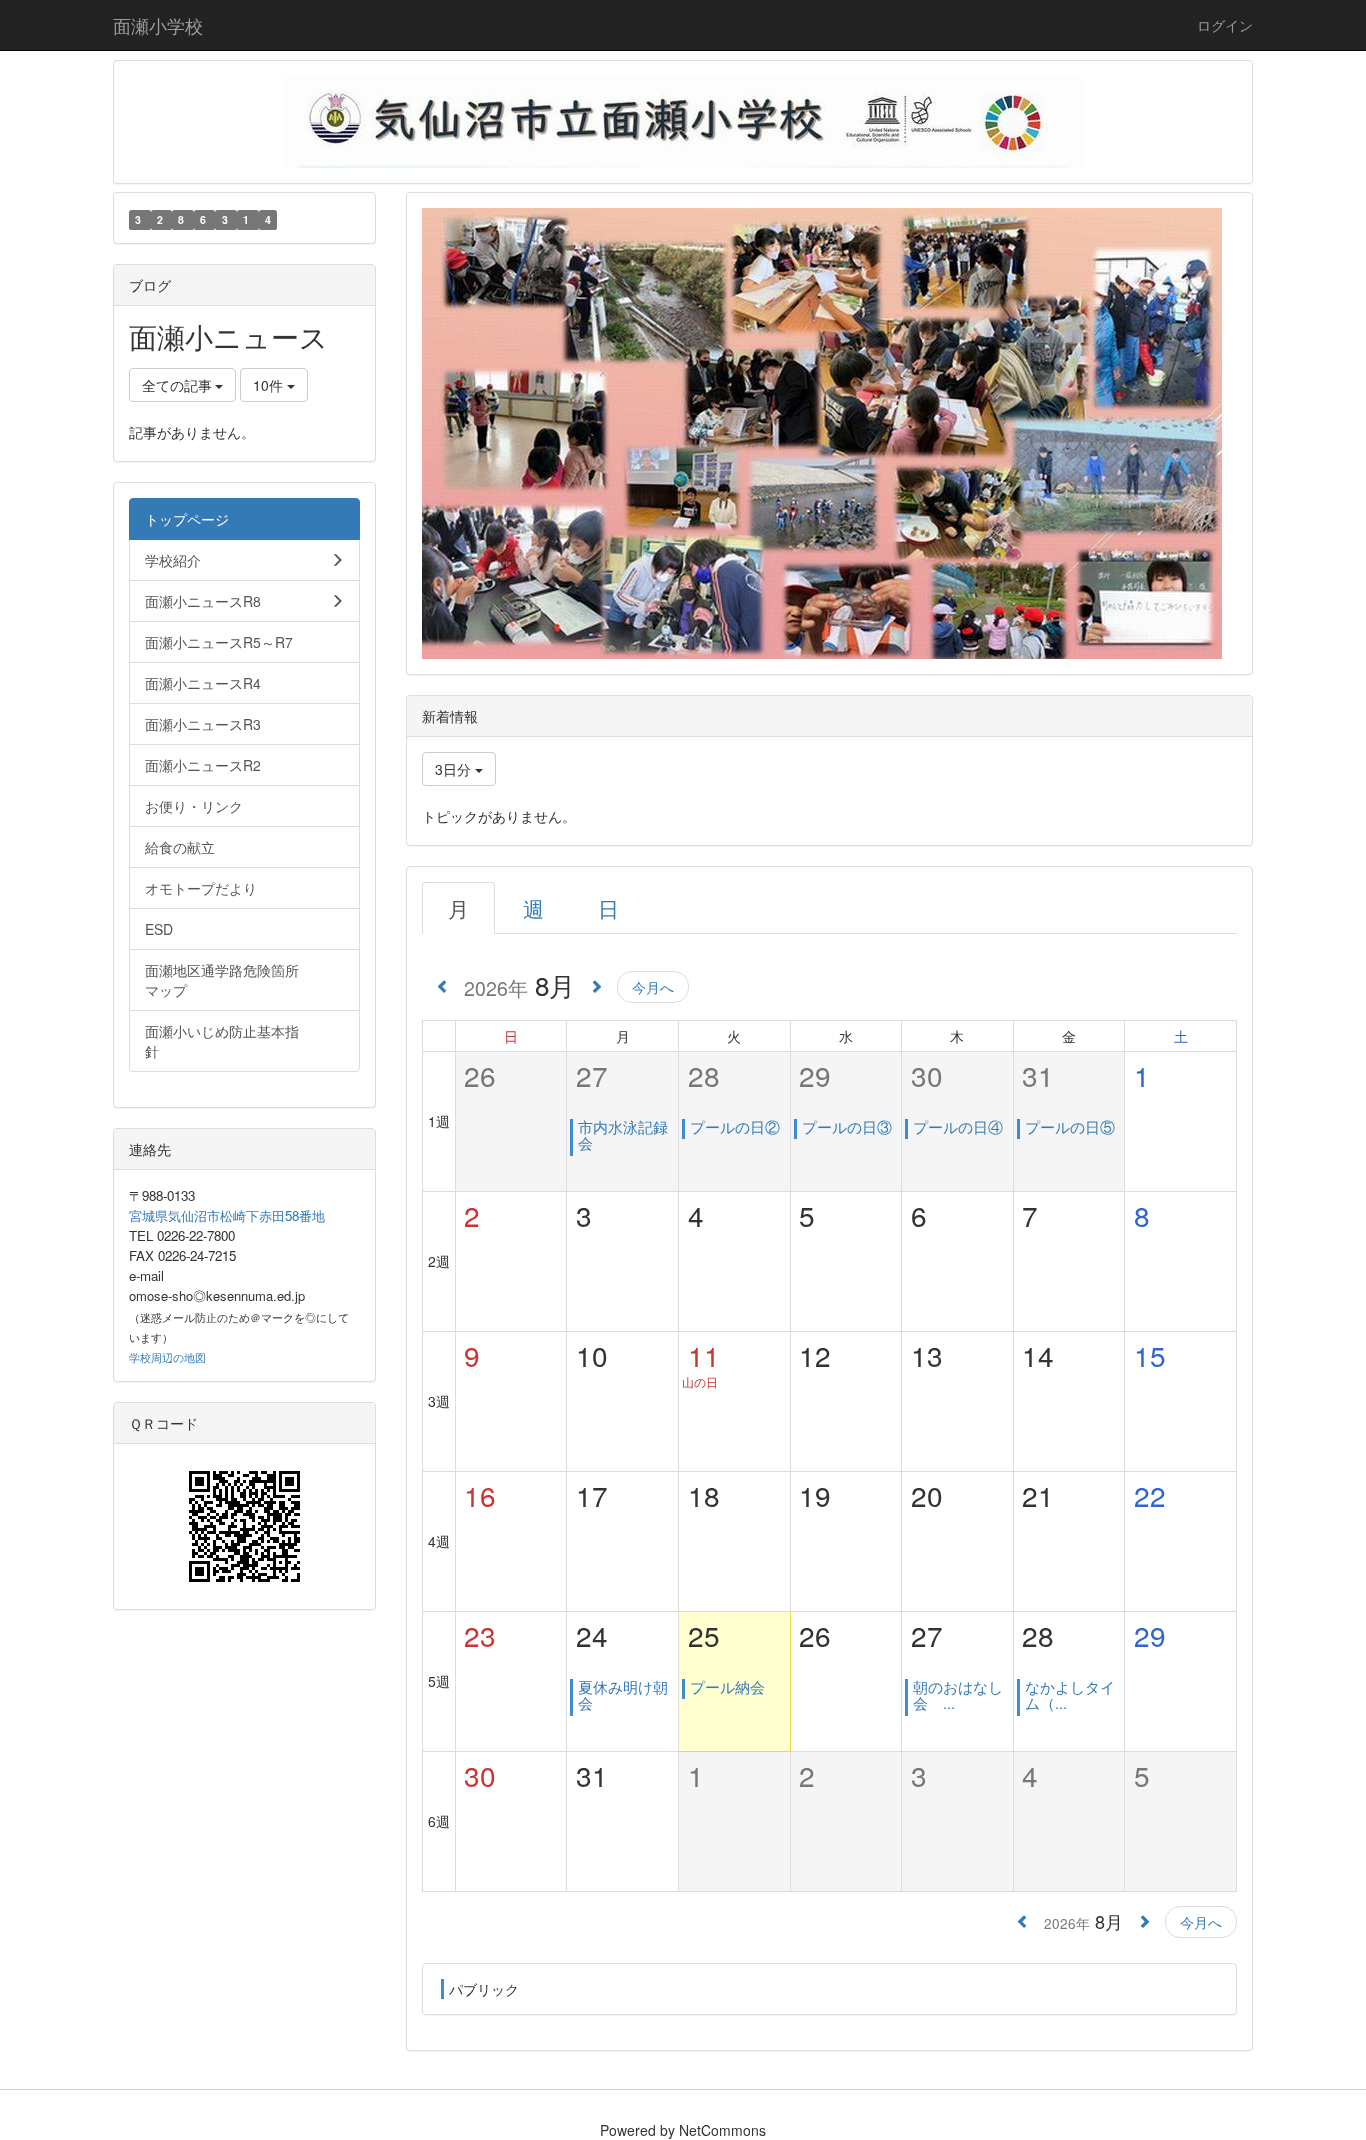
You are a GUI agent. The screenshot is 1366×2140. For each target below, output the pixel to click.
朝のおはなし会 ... (958, 1694)
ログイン (1225, 25)
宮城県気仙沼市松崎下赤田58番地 (227, 1215)
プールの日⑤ (1070, 1126)
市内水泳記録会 (623, 1134)
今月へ (653, 987)
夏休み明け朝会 (623, 1694)
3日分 (455, 769)
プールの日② (735, 1126)
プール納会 (727, 1686)
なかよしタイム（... (1070, 1694)
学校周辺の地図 (167, 1357)
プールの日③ (847, 1126)
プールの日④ (958, 1126)
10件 (270, 385)
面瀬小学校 (158, 25)
